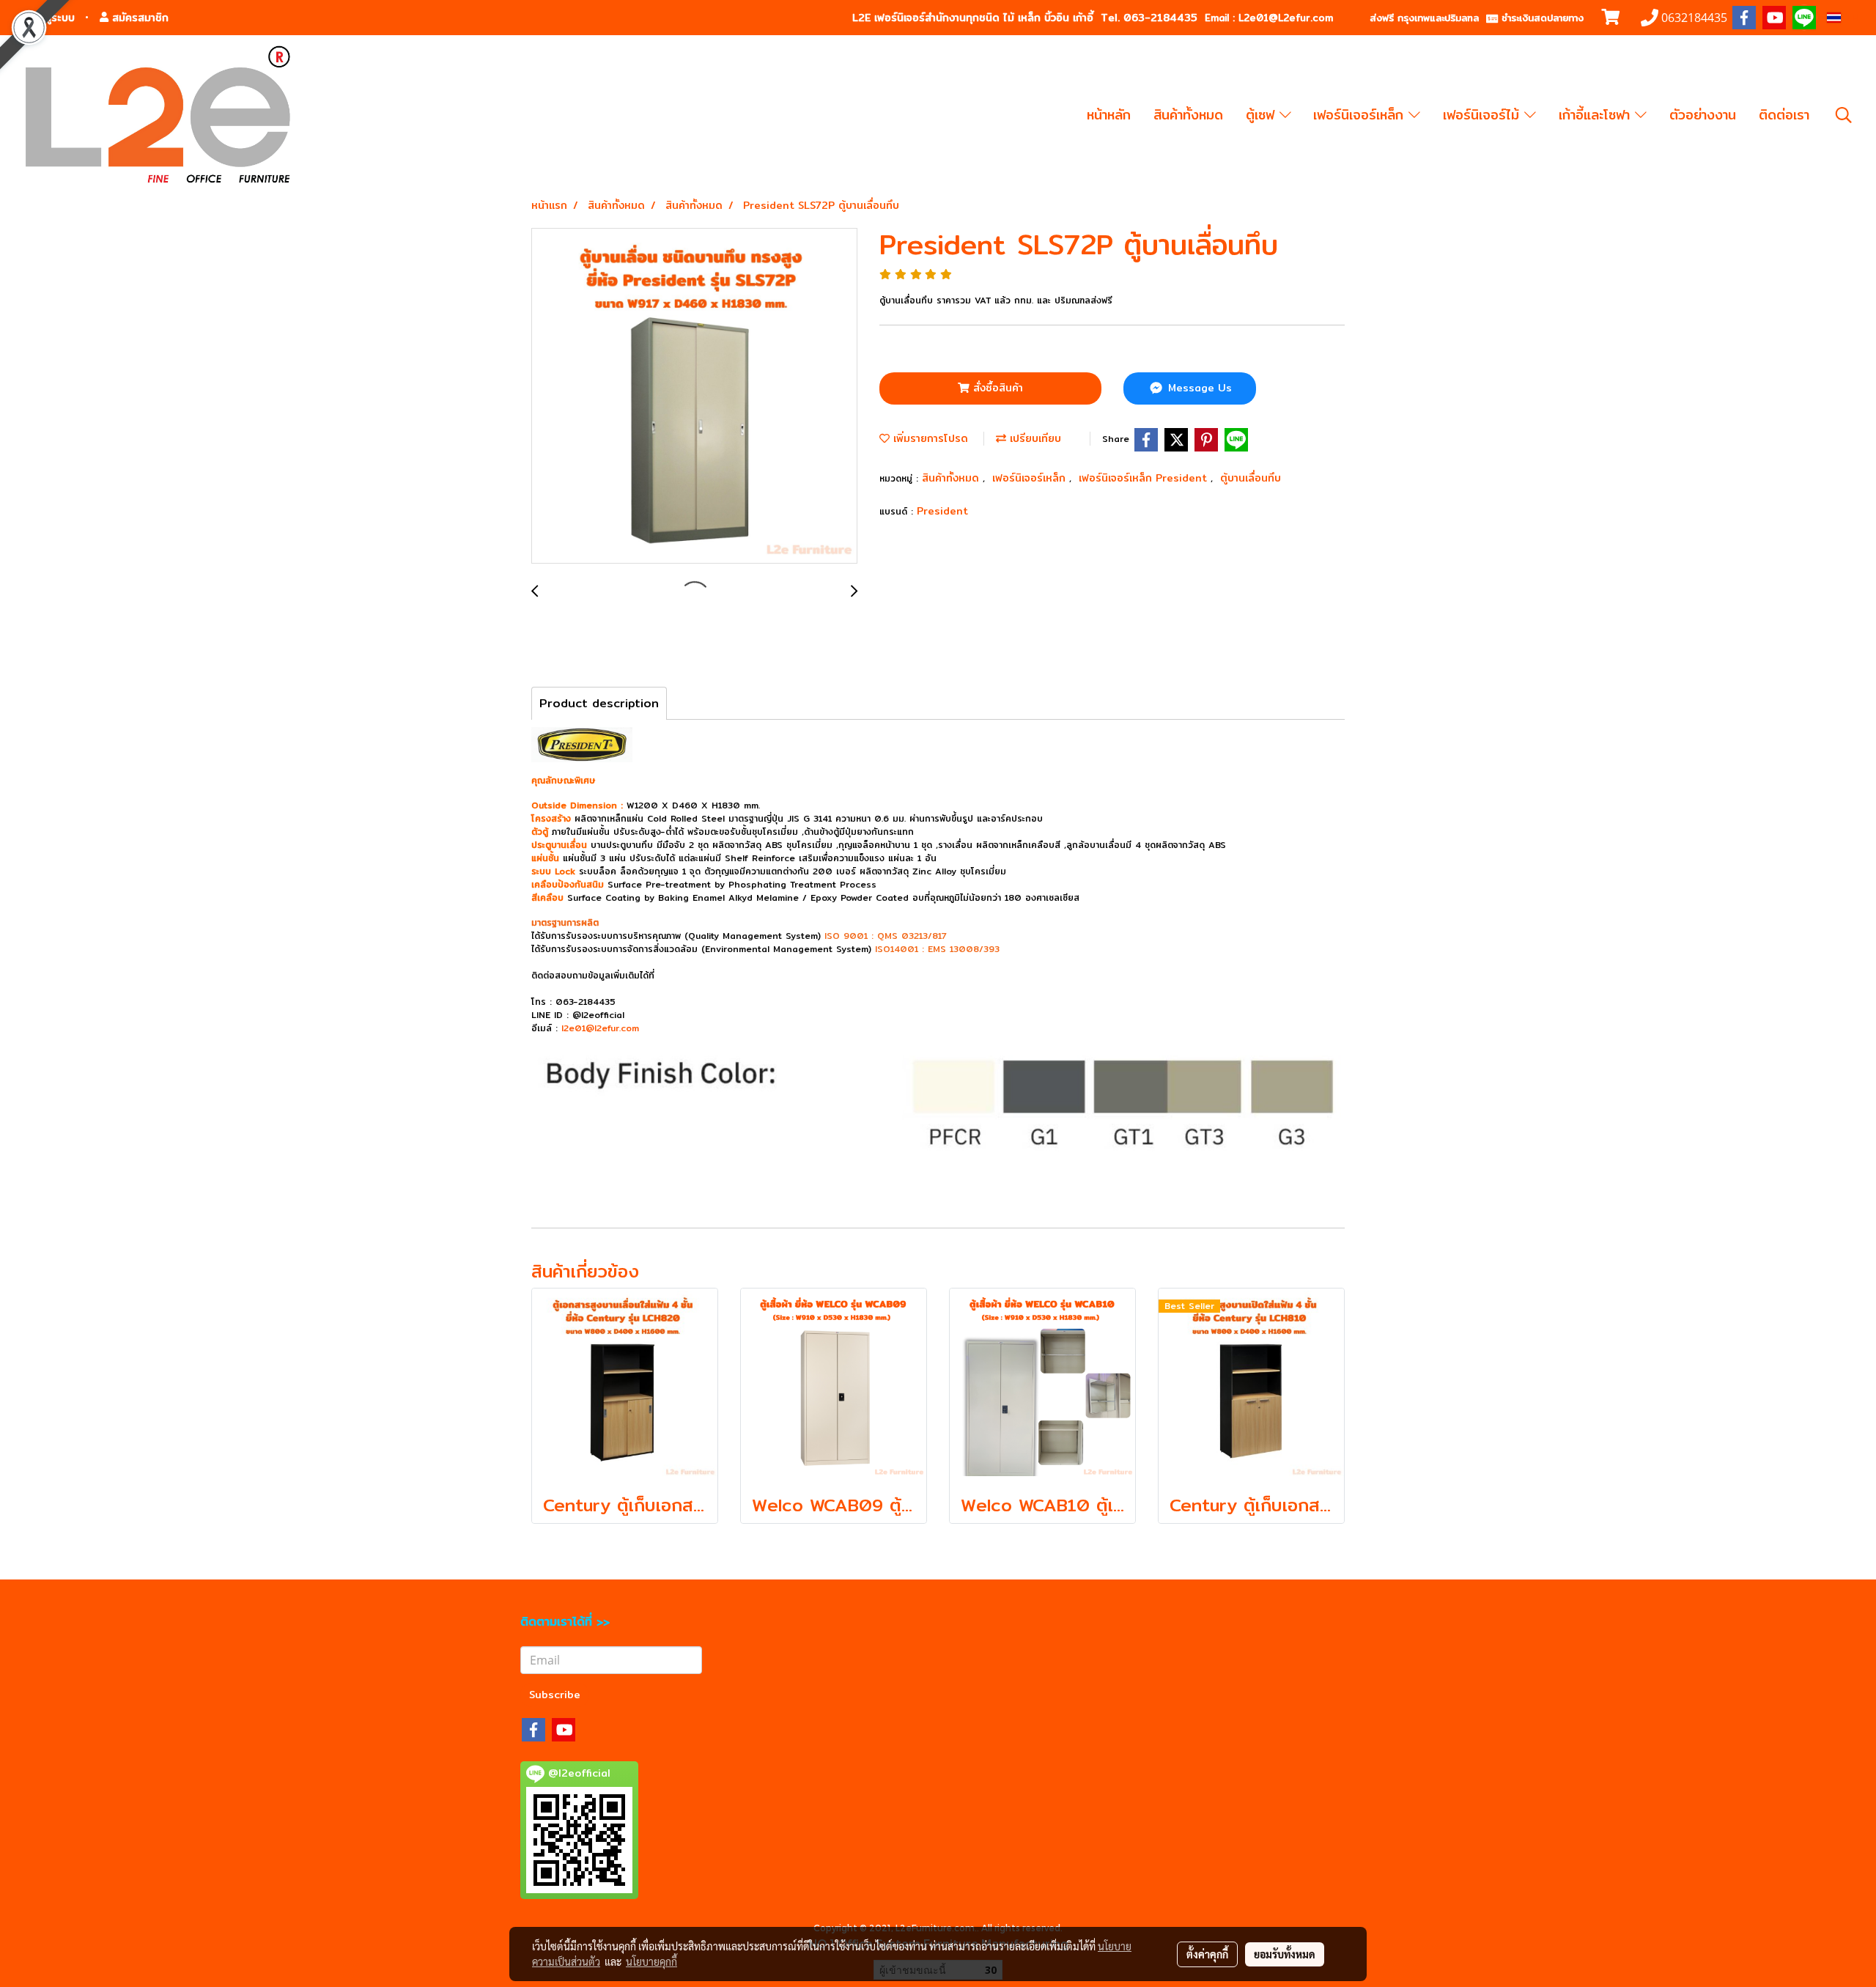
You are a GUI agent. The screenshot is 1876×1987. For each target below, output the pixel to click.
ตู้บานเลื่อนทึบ (1251, 478)
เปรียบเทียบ (1034, 438)
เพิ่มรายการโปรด (929, 438)
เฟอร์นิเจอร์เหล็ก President (1145, 478)
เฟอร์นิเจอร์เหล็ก (1361, 115)
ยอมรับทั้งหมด (1285, 1954)
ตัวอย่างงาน (1703, 115)
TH (1850, 18)
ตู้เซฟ (1263, 115)
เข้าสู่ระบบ (51, 18)
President (942, 511)
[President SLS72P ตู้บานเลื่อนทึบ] (694, 397)
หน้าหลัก (1109, 115)
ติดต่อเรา (1784, 115)
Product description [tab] (599, 703)
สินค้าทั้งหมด (1188, 115)
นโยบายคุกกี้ (651, 1961)
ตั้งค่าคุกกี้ (1207, 1954)
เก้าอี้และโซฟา (1597, 115)
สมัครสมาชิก (139, 18)
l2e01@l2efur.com (600, 1028)
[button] (1844, 115)
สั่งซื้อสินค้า (996, 388)
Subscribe (555, 1695)
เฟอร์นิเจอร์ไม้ (1484, 115)
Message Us (1198, 388)
